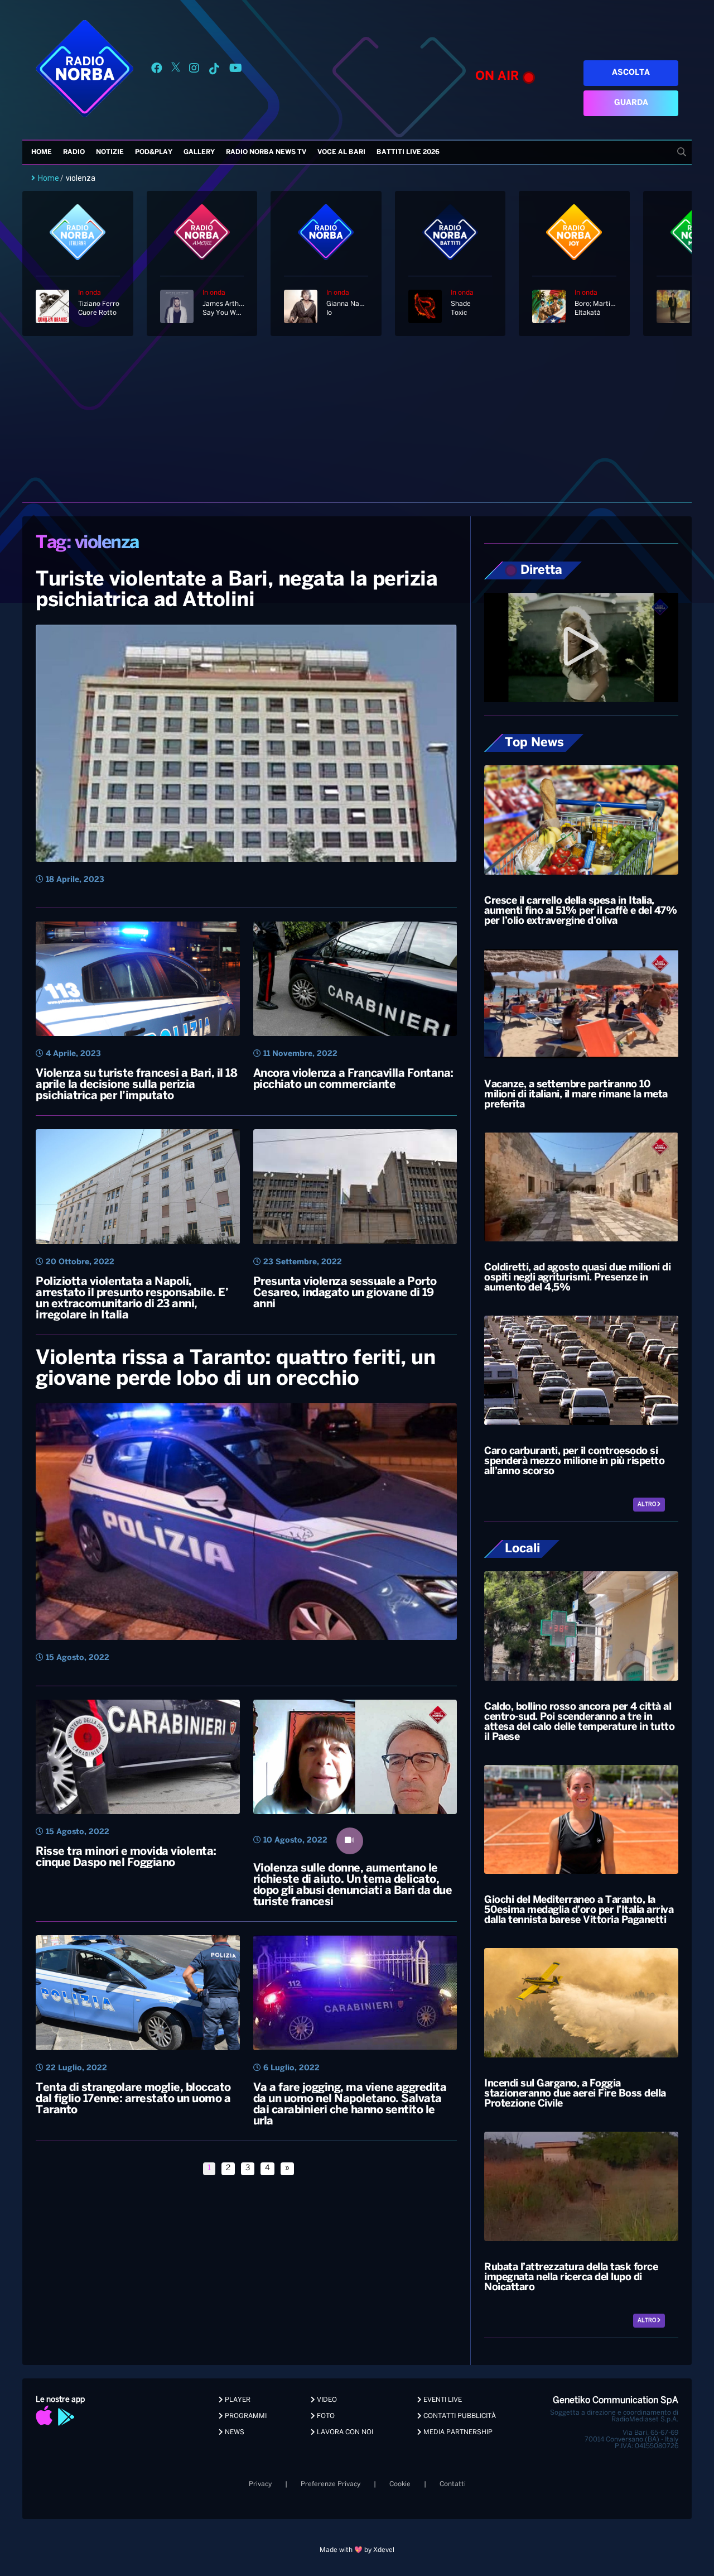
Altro (647, 1505)
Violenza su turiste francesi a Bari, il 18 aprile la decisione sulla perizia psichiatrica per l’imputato (136, 1085)
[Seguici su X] (176, 70)
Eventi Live (442, 2400)
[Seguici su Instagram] (194, 70)
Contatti (453, 2484)
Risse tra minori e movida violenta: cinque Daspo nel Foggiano (126, 1857)
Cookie (400, 2484)
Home (42, 152)
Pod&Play (154, 152)
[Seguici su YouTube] (236, 70)
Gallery (199, 152)
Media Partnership (457, 2432)
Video (326, 2400)
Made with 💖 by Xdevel (357, 2550)
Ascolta (631, 73)
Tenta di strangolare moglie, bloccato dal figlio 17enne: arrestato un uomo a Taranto (133, 2099)
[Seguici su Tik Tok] (214, 70)
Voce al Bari (341, 152)
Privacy (260, 2484)
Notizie (110, 152)
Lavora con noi (344, 2432)
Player (237, 2400)
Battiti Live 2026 (408, 152)
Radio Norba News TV (266, 152)
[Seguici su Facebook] (157, 70)
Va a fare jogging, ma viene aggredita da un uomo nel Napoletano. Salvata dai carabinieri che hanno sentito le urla (350, 2105)
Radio (74, 152)
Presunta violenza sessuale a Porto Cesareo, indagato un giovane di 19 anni (345, 1293)
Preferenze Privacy (331, 2484)
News (234, 2432)
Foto (325, 2416)
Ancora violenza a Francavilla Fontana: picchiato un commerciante (353, 1079)
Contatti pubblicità (459, 2416)
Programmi (245, 2416)
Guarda (631, 103)
